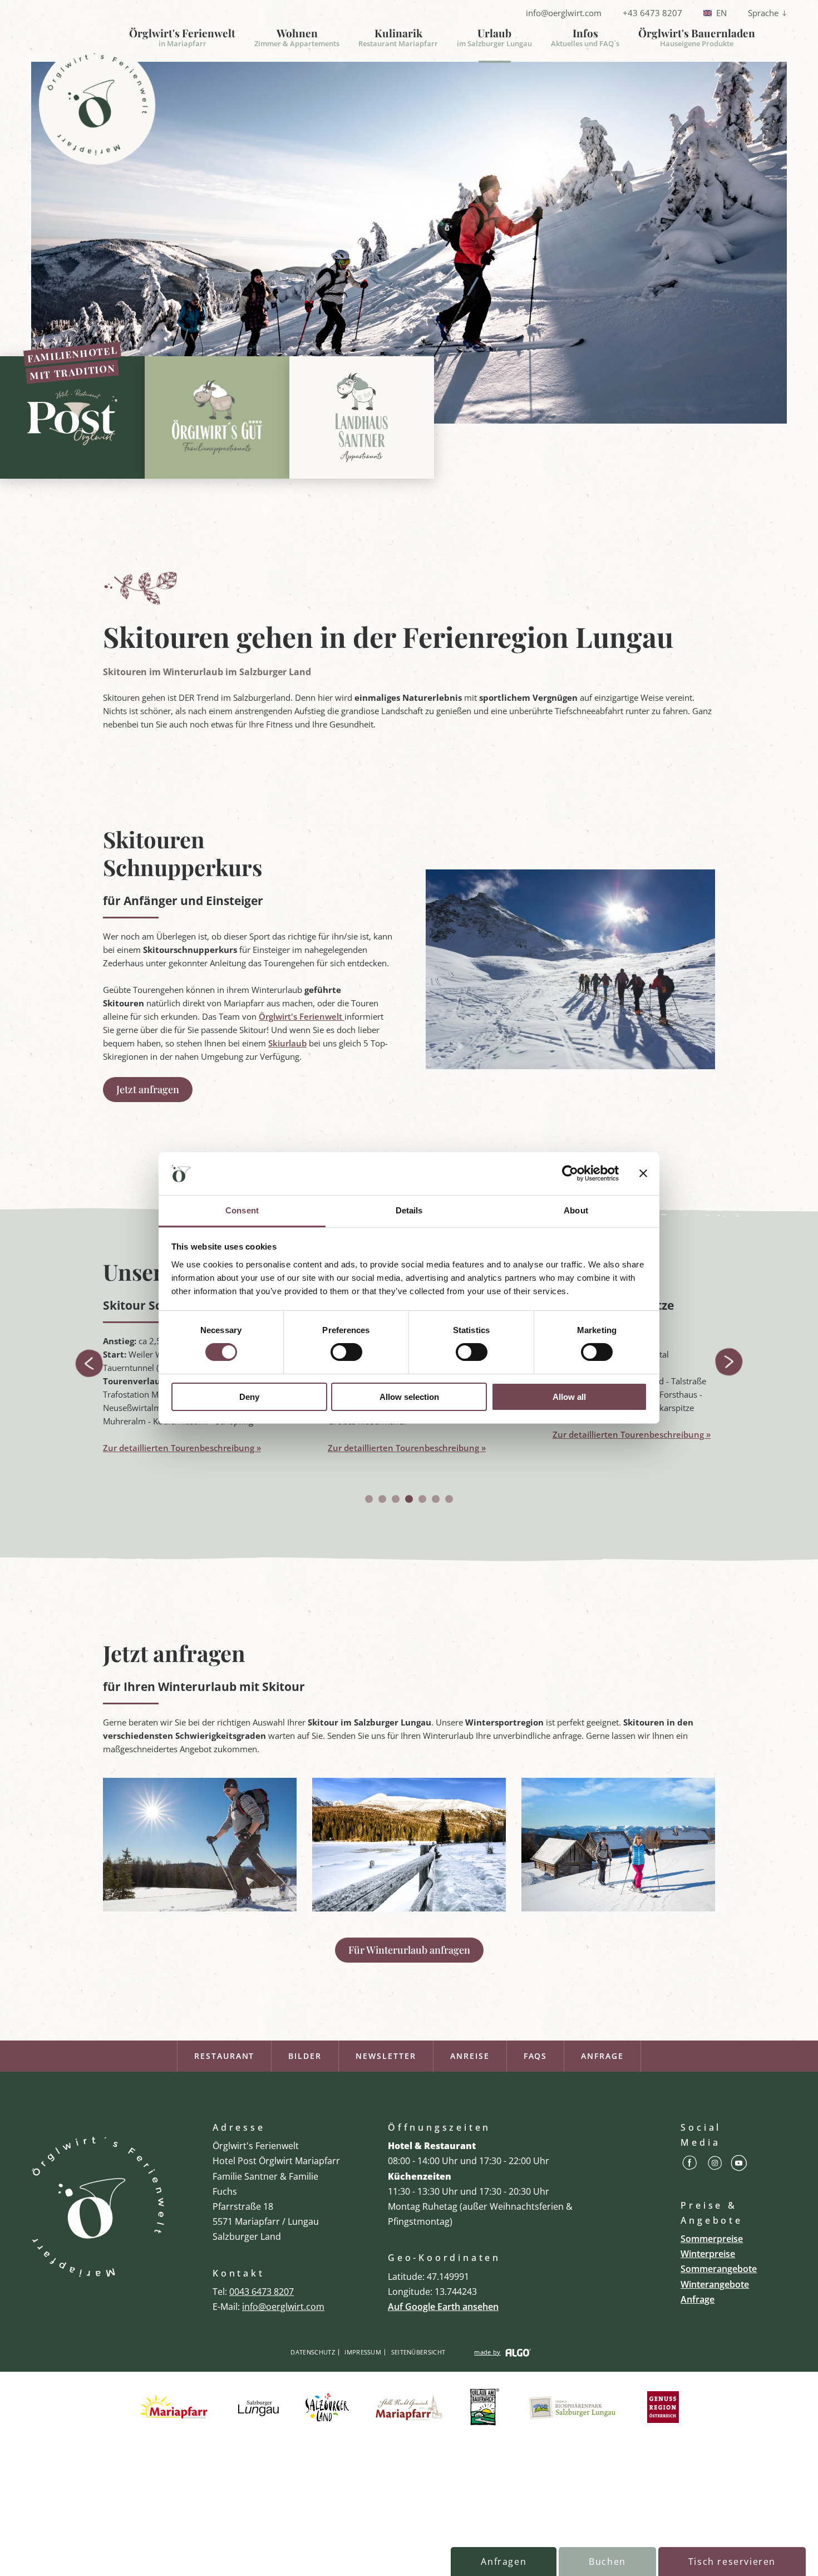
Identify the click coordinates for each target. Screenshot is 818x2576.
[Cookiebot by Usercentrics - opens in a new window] (570, 1173)
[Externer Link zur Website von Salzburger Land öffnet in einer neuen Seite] (327, 2408)
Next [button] (730, 1363)
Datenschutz (313, 2352)
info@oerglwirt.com (564, 13)
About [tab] (576, 1210)
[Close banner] (643, 1173)
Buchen (607, 2562)
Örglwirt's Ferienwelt (302, 1016)
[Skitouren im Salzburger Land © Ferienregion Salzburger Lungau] (618, 1908)
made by (487, 2352)
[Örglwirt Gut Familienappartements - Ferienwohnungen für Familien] (217, 417)
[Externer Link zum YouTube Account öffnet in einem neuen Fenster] (739, 2165)
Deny (249, 1397)
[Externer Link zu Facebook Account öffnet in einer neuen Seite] (690, 2165)
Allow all (569, 1397)
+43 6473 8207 (652, 13)
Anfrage (602, 2056)
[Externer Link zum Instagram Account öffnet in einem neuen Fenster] (715, 2165)
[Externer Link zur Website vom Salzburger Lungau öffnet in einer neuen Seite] (258, 2408)
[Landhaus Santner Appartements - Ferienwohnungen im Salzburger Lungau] (362, 417)
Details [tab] (409, 1210)
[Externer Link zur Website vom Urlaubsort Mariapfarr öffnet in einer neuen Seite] (176, 2408)
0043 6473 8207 (262, 2292)
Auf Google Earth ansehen (443, 2307)
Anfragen (504, 2562)
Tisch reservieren (732, 2562)
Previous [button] (88, 1363)
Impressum (363, 2352)
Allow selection (409, 1397)
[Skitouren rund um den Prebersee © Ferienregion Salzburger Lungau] (409, 1908)
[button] (148, 1090)
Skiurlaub (287, 1043)
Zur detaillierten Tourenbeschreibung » (182, 1448)
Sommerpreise (712, 2239)
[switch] (346, 1352)
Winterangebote (715, 2284)
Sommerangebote (719, 2269)
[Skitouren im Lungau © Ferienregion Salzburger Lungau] (200, 1908)
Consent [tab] (242, 1210)
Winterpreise (708, 2254)
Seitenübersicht (418, 2352)
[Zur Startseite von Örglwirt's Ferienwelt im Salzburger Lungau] (98, 2207)
